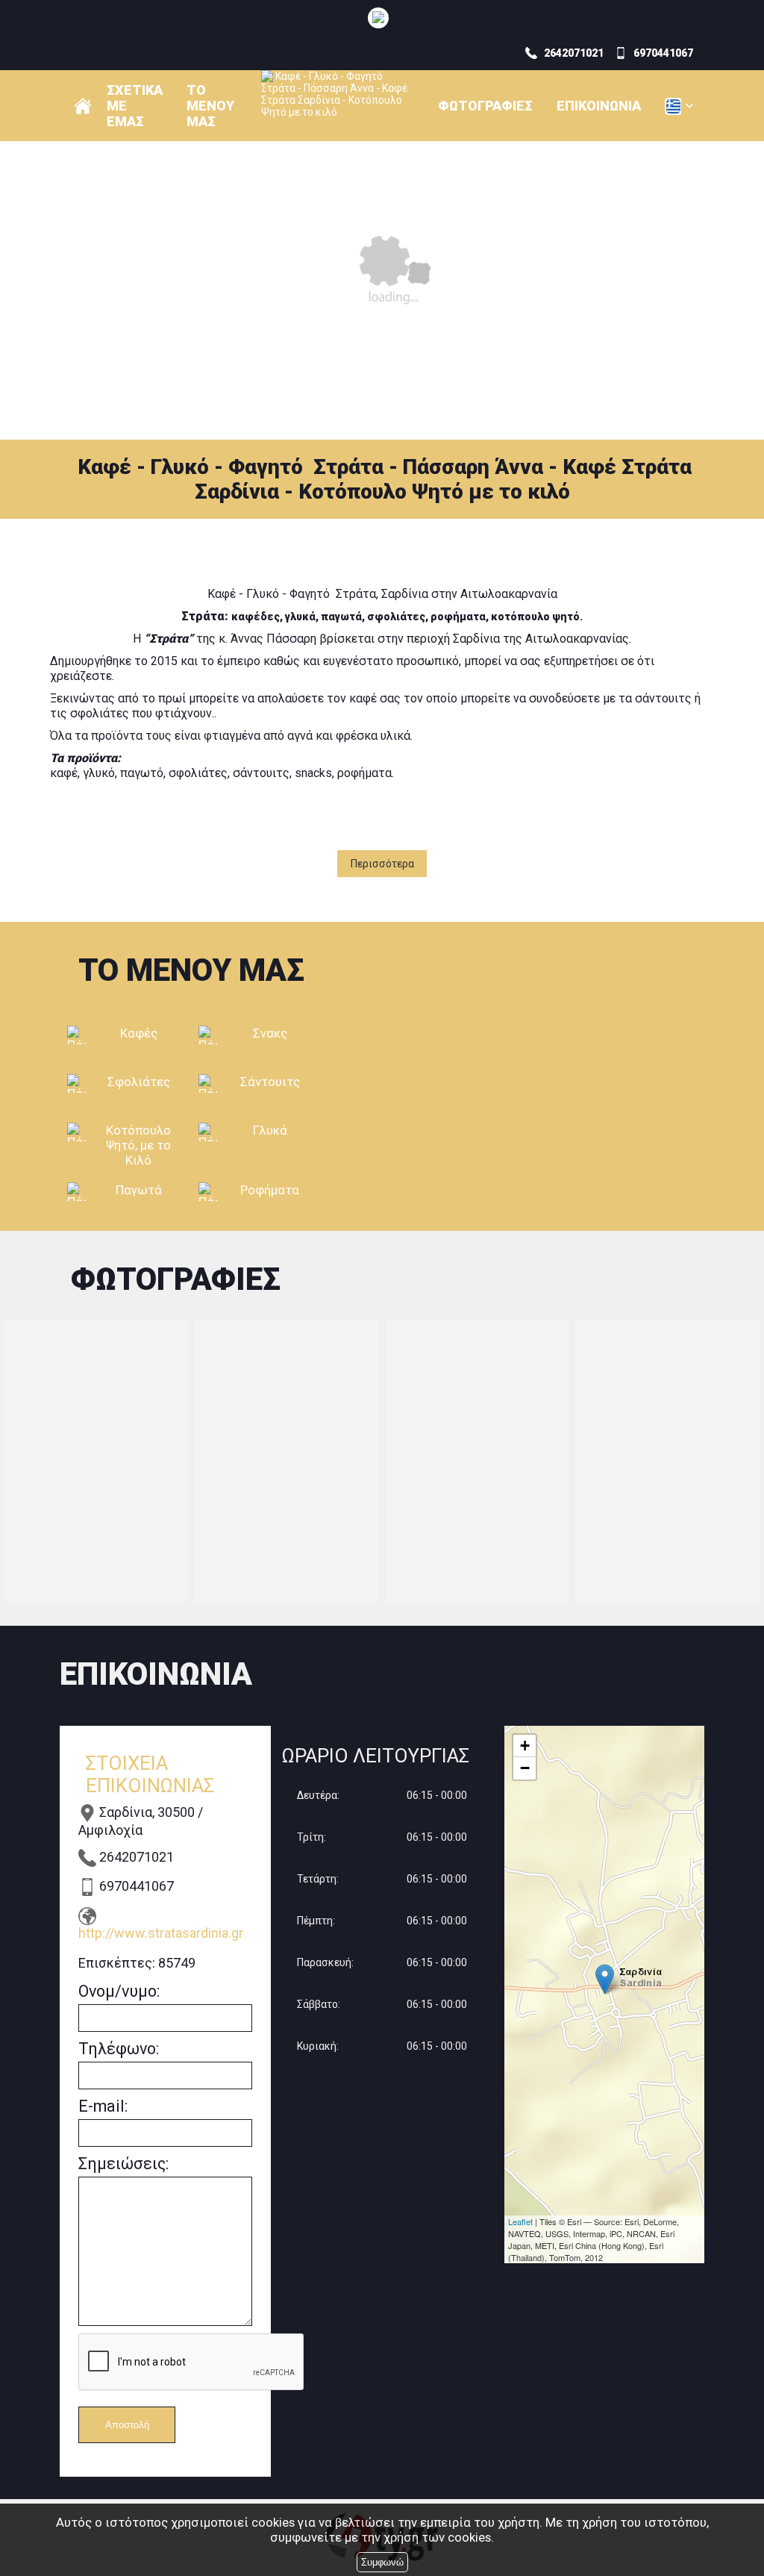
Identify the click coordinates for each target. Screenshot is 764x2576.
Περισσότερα (382, 864)
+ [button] (525, 1746)
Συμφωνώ (382, 2562)
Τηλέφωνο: (119, 2049)
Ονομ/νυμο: (119, 1991)
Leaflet (520, 2221)
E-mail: (103, 2106)
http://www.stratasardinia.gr (161, 1933)
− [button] (525, 1768)
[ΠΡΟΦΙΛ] (83, 106)
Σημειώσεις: (123, 2164)
